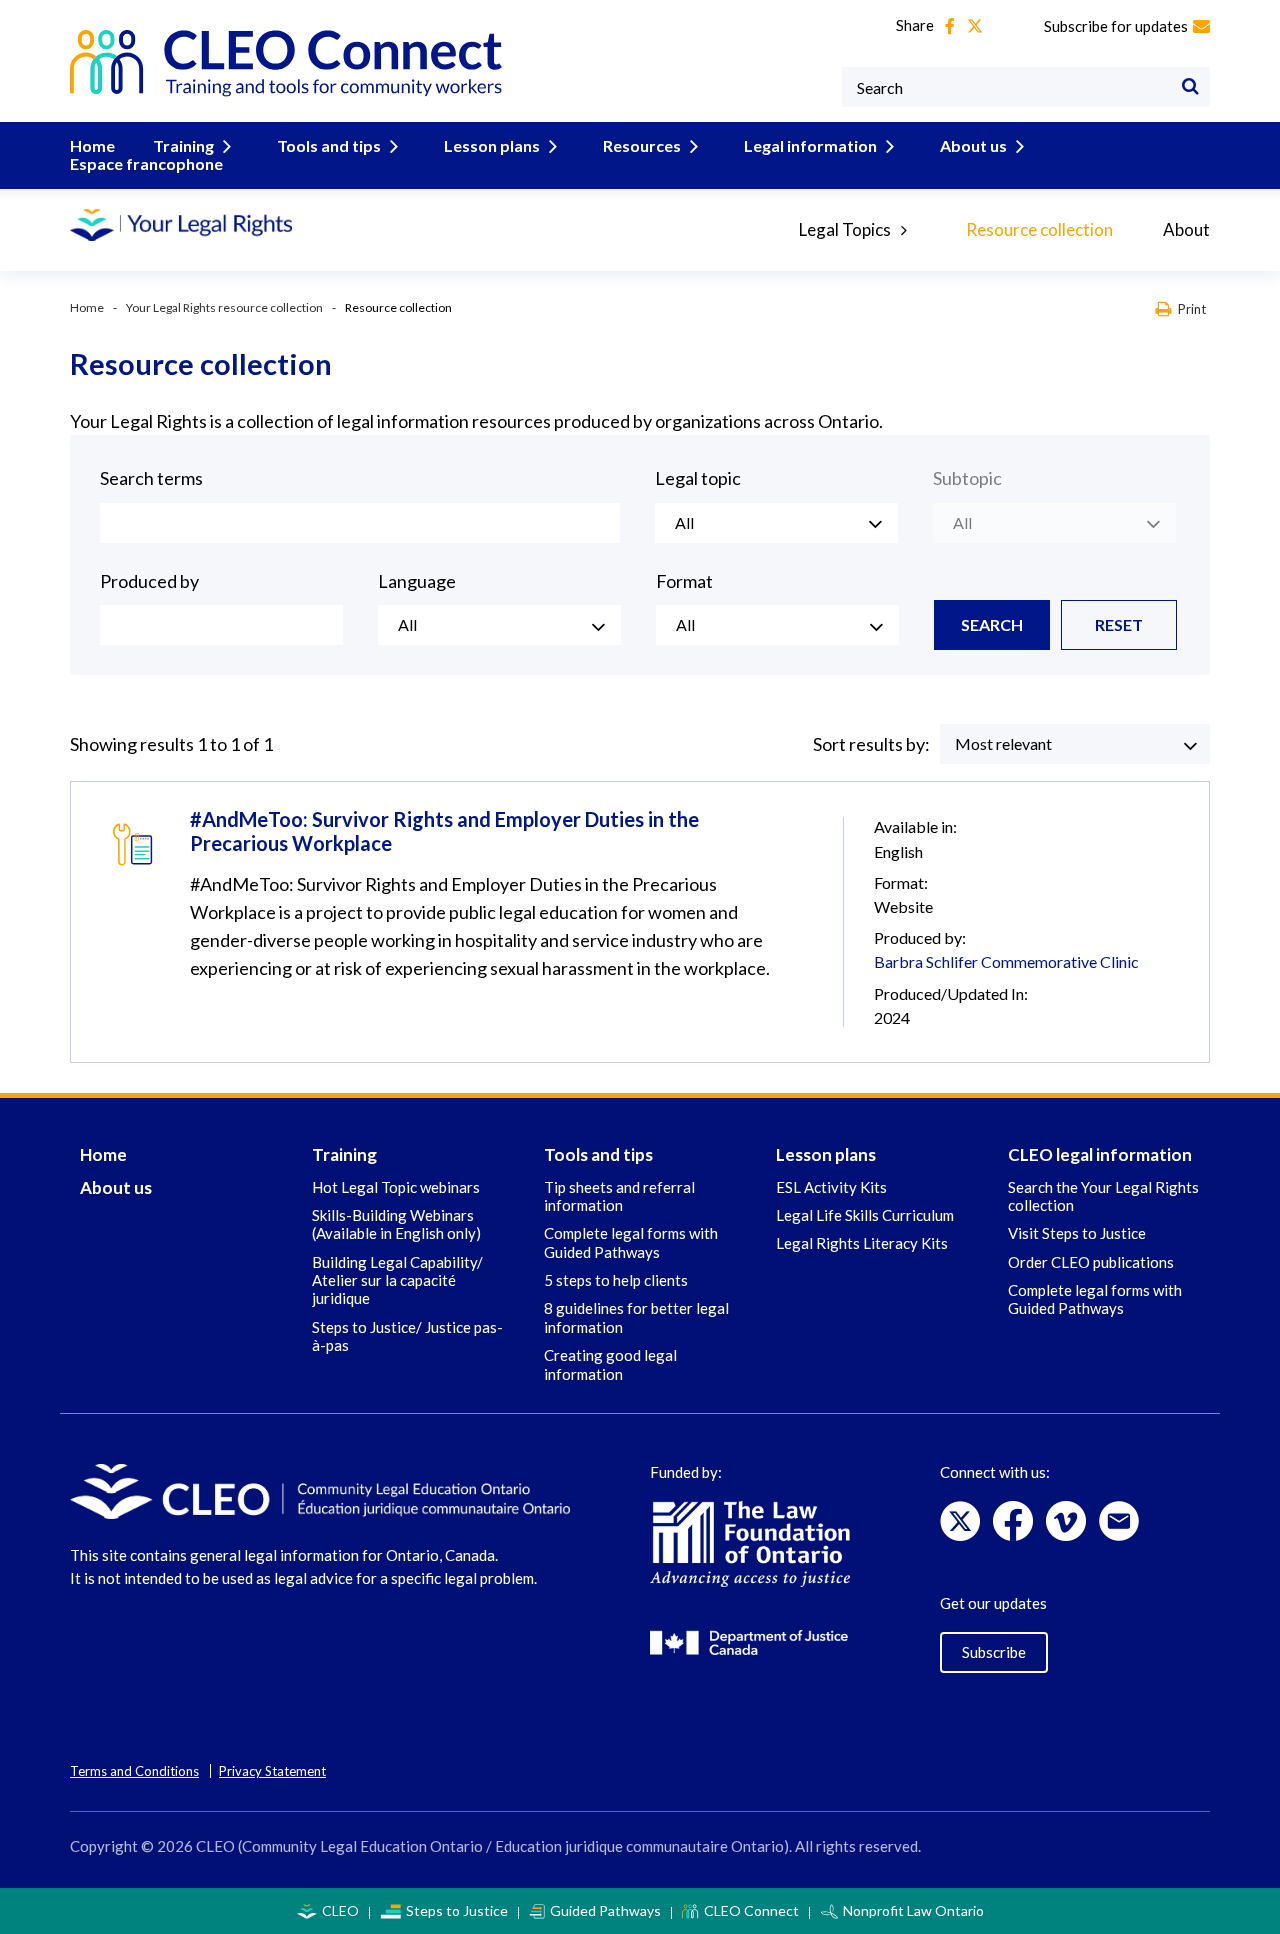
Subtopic (967, 478)
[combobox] (776, 523)
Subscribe (994, 1652)
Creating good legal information (610, 1364)
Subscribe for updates (1116, 26)
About (1186, 229)
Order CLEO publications (1091, 1262)
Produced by (149, 581)
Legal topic (698, 478)
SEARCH (992, 624)
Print (1192, 308)
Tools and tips (329, 145)
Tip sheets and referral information (619, 1196)
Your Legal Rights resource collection (224, 307)
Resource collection (1039, 229)
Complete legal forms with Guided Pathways (631, 1242)
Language (417, 581)
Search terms (151, 478)
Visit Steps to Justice (1077, 1233)
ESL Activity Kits (831, 1187)
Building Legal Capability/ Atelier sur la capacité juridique (397, 1280)
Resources (642, 145)
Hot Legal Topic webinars (396, 1187)
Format (684, 581)
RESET (1119, 624)
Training (183, 145)
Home (92, 145)
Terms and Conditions (134, 1771)
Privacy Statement (272, 1771)
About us (973, 145)
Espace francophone (146, 163)
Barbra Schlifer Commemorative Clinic (1006, 961)
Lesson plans (492, 145)
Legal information (810, 145)
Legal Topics (845, 229)
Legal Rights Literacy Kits (862, 1243)
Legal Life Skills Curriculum (865, 1215)
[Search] (1190, 87)
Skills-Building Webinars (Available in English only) (396, 1224)
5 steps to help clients (616, 1280)
